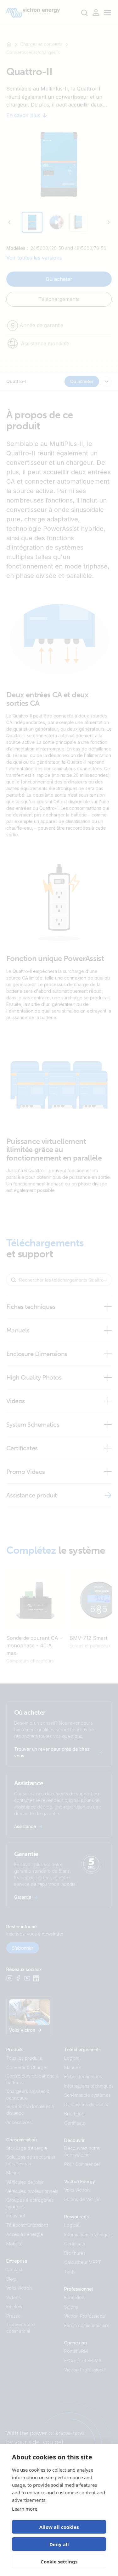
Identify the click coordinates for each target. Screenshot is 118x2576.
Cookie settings (59, 2562)
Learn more (25, 2509)
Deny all (59, 2544)
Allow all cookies (59, 2527)
